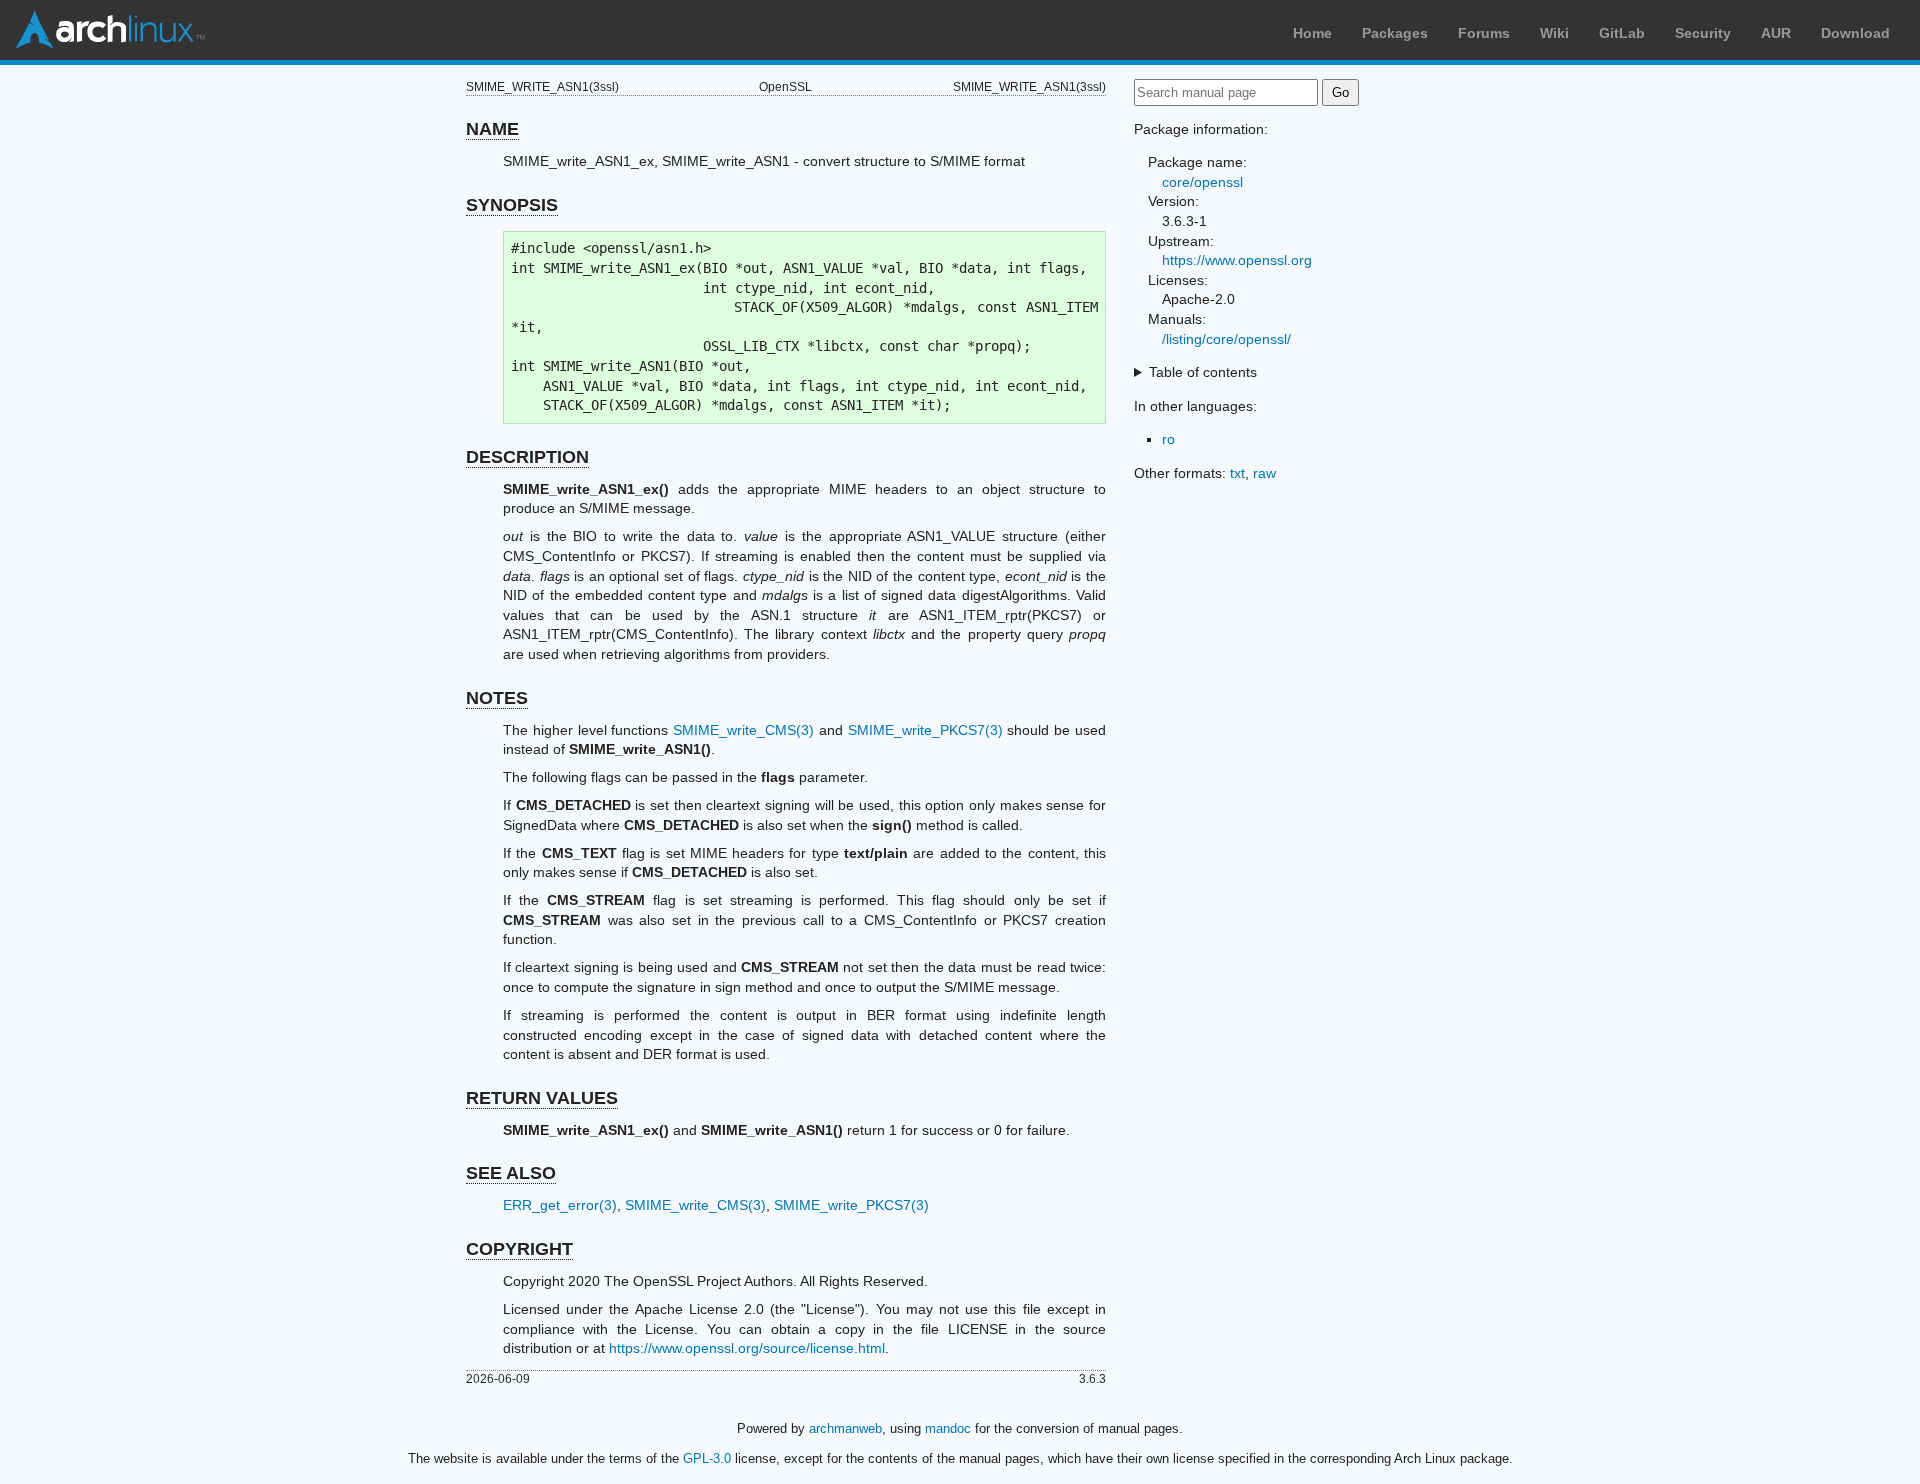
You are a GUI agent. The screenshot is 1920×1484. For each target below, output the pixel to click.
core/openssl (1202, 182)
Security (1703, 33)
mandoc (948, 1428)
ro (1168, 439)
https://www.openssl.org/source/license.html (747, 1348)
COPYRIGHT (519, 1249)
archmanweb (845, 1428)
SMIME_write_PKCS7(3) (925, 730)
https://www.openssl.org (1237, 260)
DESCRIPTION (527, 457)
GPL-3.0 (707, 1458)
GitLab (1622, 33)
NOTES (497, 698)
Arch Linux (110, 30)
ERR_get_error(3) (560, 1205)
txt (1237, 473)
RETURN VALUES (542, 1098)
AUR (1776, 33)
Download (1855, 33)
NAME (492, 129)
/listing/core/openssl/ (1226, 339)
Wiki (1554, 33)
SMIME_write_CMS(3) (743, 730)
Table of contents (1203, 372)
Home (1312, 33)
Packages (1395, 33)
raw (1264, 473)
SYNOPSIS (512, 205)
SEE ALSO (511, 1173)
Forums (1484, 33)
